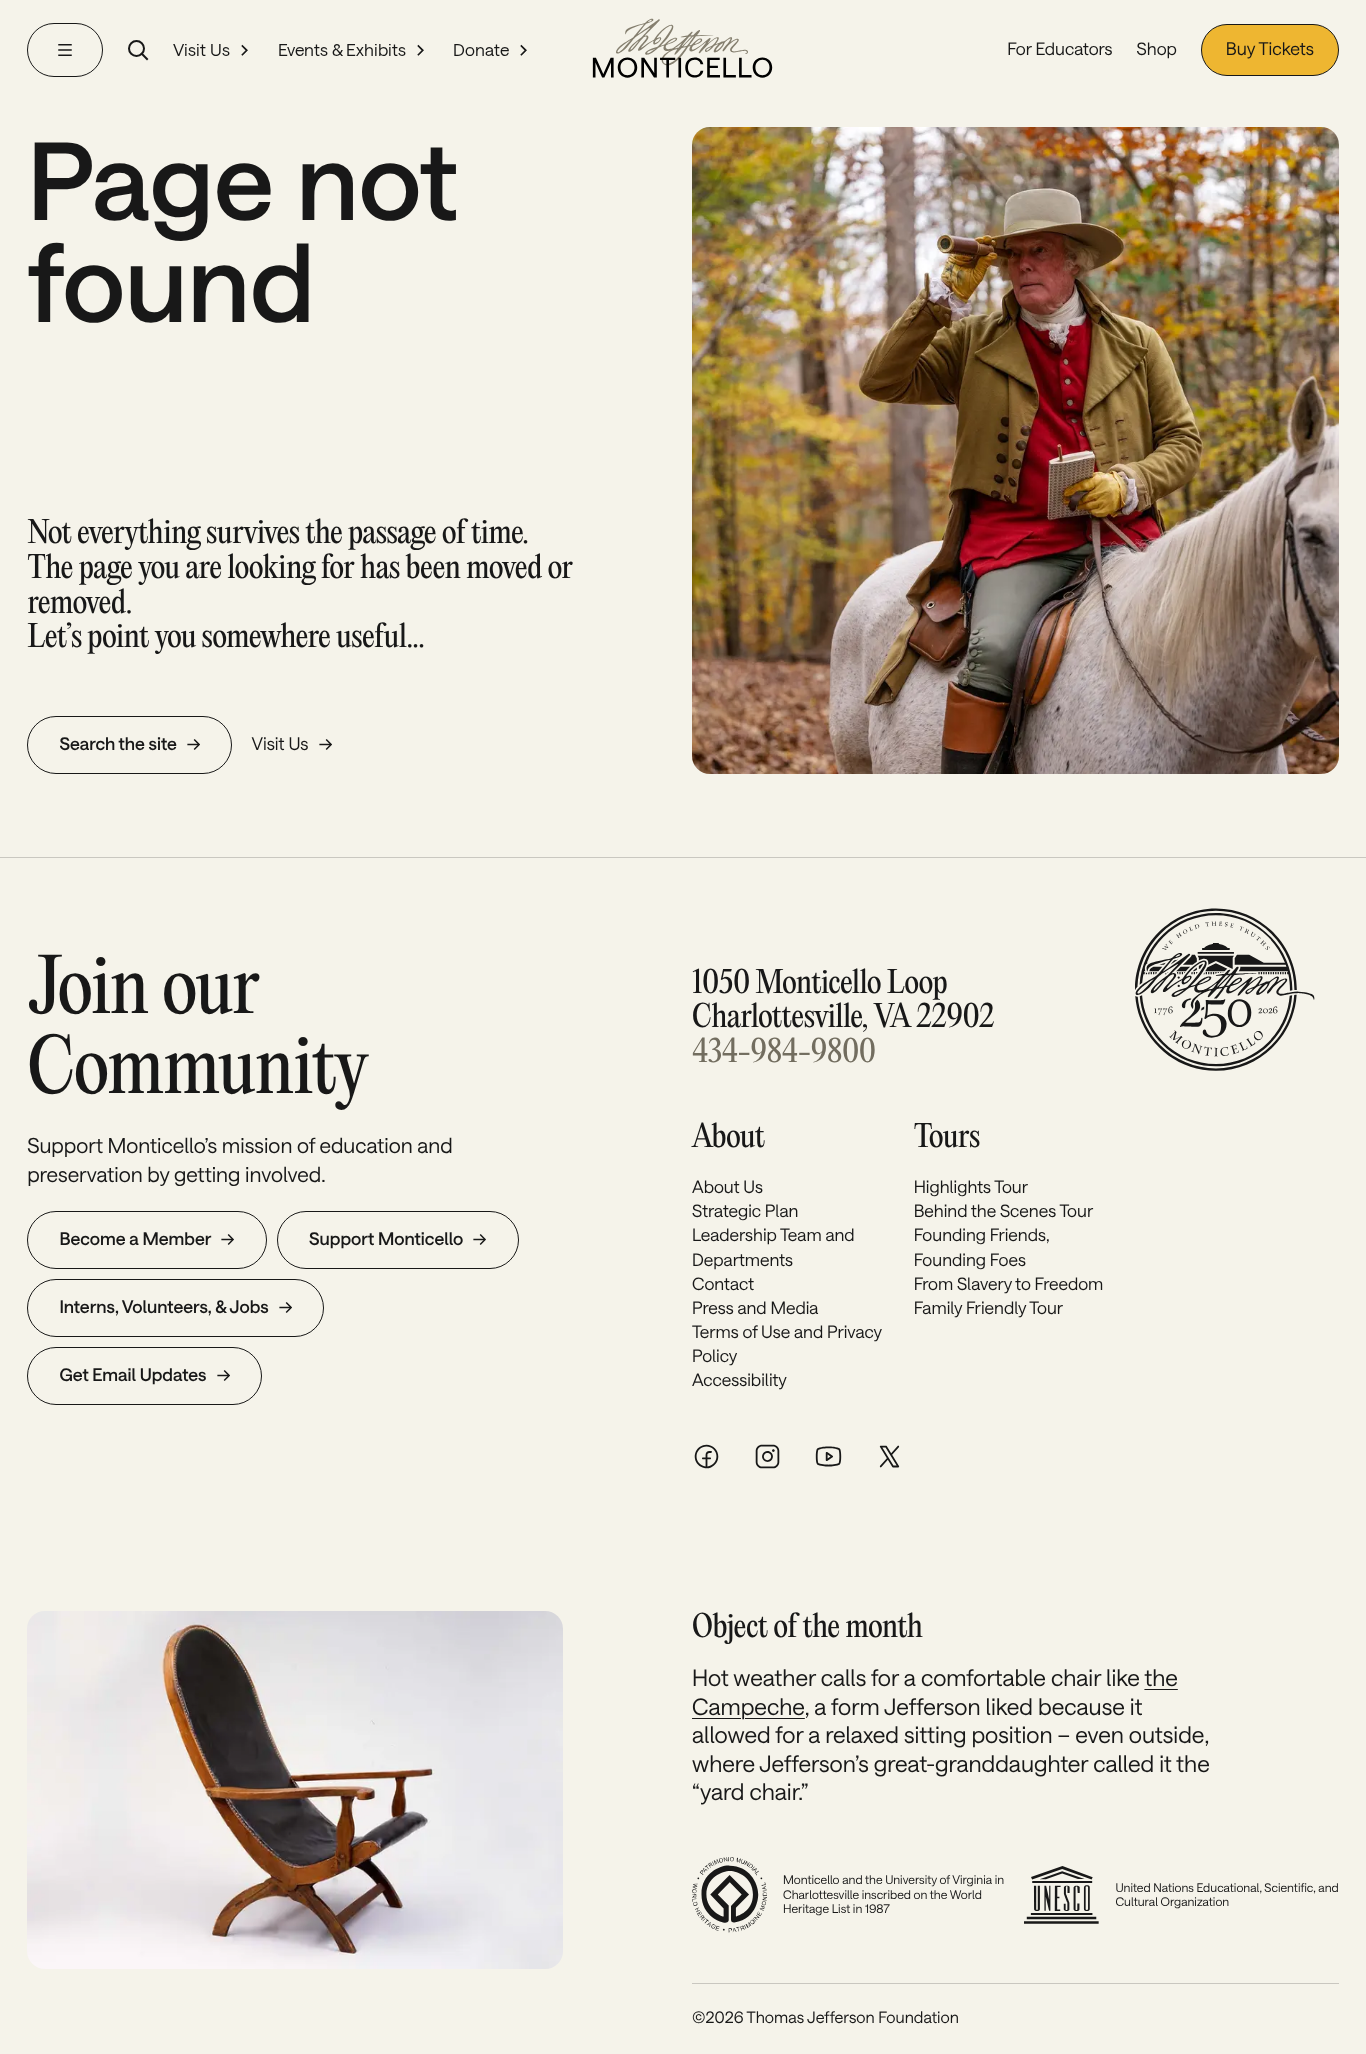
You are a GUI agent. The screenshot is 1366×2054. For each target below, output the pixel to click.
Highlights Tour (971, 1187)
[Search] (138, 50)
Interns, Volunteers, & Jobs (163, 1307)
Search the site (118, 744)
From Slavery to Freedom (1009, 1284)
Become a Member (135, 1239)
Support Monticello (386, 1239)
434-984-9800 (783, 1053)
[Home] (682, 50)
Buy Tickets (1270, 49)
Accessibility (739, 1380)
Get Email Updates (132, 1375)
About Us (727, 1187)
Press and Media (755, 1308)
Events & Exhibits (342, 50)
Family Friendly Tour (988, 1308)
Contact (723, 1284)
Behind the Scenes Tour (1004, 1211)
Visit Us (201, 50)
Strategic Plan (745, 1211)
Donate (481, 50)
